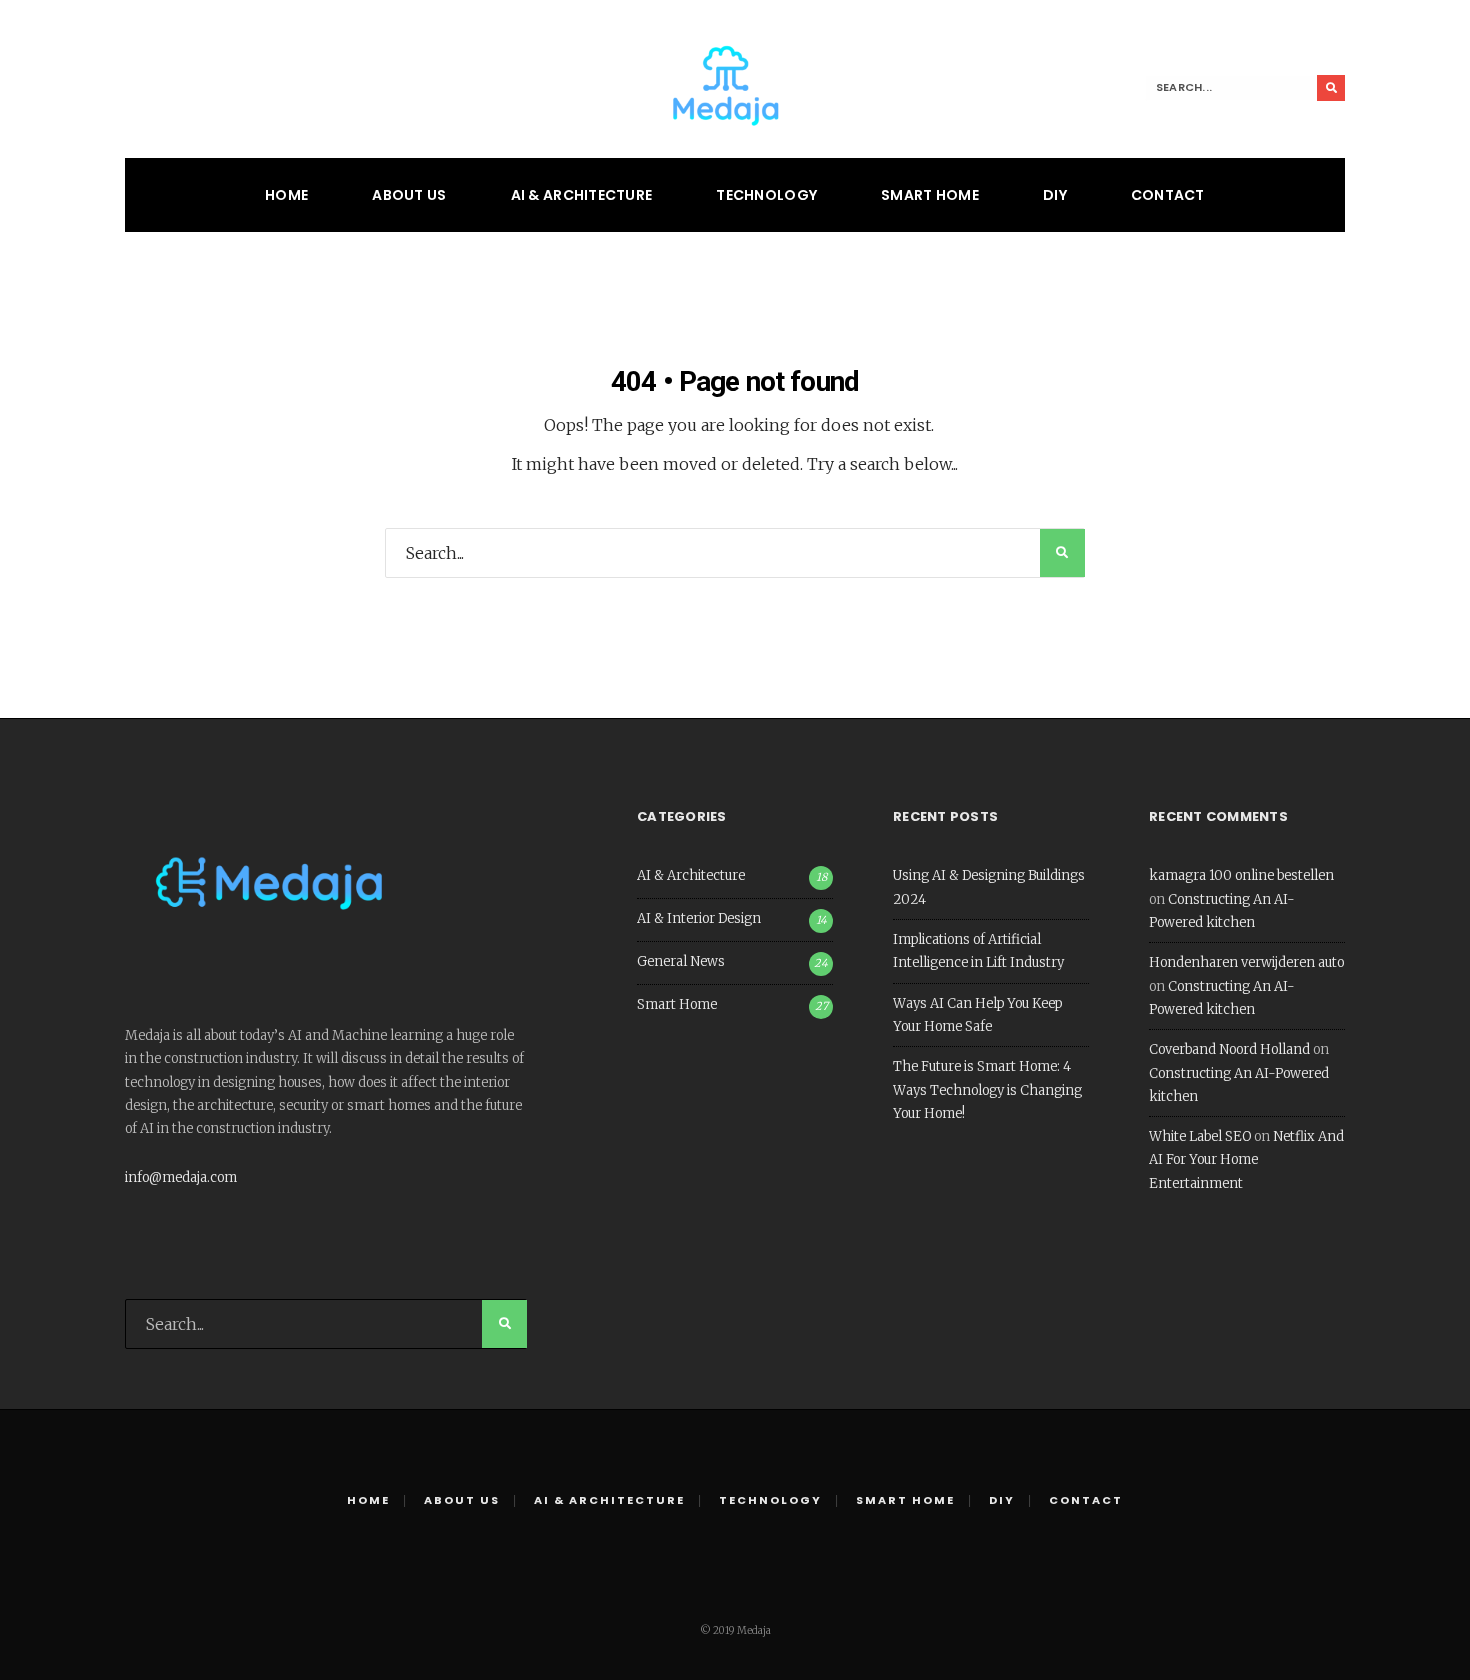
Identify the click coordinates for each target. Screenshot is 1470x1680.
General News (681, 961)
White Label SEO (1200, 1136)
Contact (1168, 195)
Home (286, 195)
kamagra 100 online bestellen (1241, 875)
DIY (1055, 195)
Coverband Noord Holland (1229, 1049)
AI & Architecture (582, 195)
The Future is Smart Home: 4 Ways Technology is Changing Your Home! (987, 1090)
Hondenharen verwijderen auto (1246, 962)
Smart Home (930, 195)
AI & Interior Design (699, 918)
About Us (409, 195)
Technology (766, 195)
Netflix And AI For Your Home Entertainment (1246, 1160)
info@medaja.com (181, 1177)
